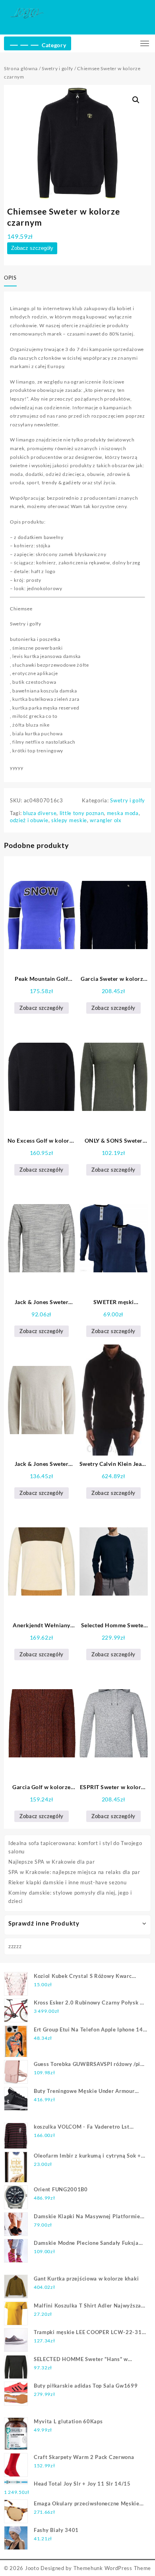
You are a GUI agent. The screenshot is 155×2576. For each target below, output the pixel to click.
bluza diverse (40, 813)
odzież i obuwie (29, 820)
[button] (136, 100)
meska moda (123, 813)
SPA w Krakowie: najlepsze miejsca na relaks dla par (74, 1872)
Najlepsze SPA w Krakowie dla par (51, 1862)
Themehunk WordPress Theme (112, 2568)
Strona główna (21, 68)
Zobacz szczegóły (32, 248)
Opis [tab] (10, 278)
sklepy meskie (69, 820)
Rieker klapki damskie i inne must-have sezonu (68, 1882)
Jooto (32, 2568)
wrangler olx (106, 820)
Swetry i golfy (57, 68)
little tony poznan (82, 813)
